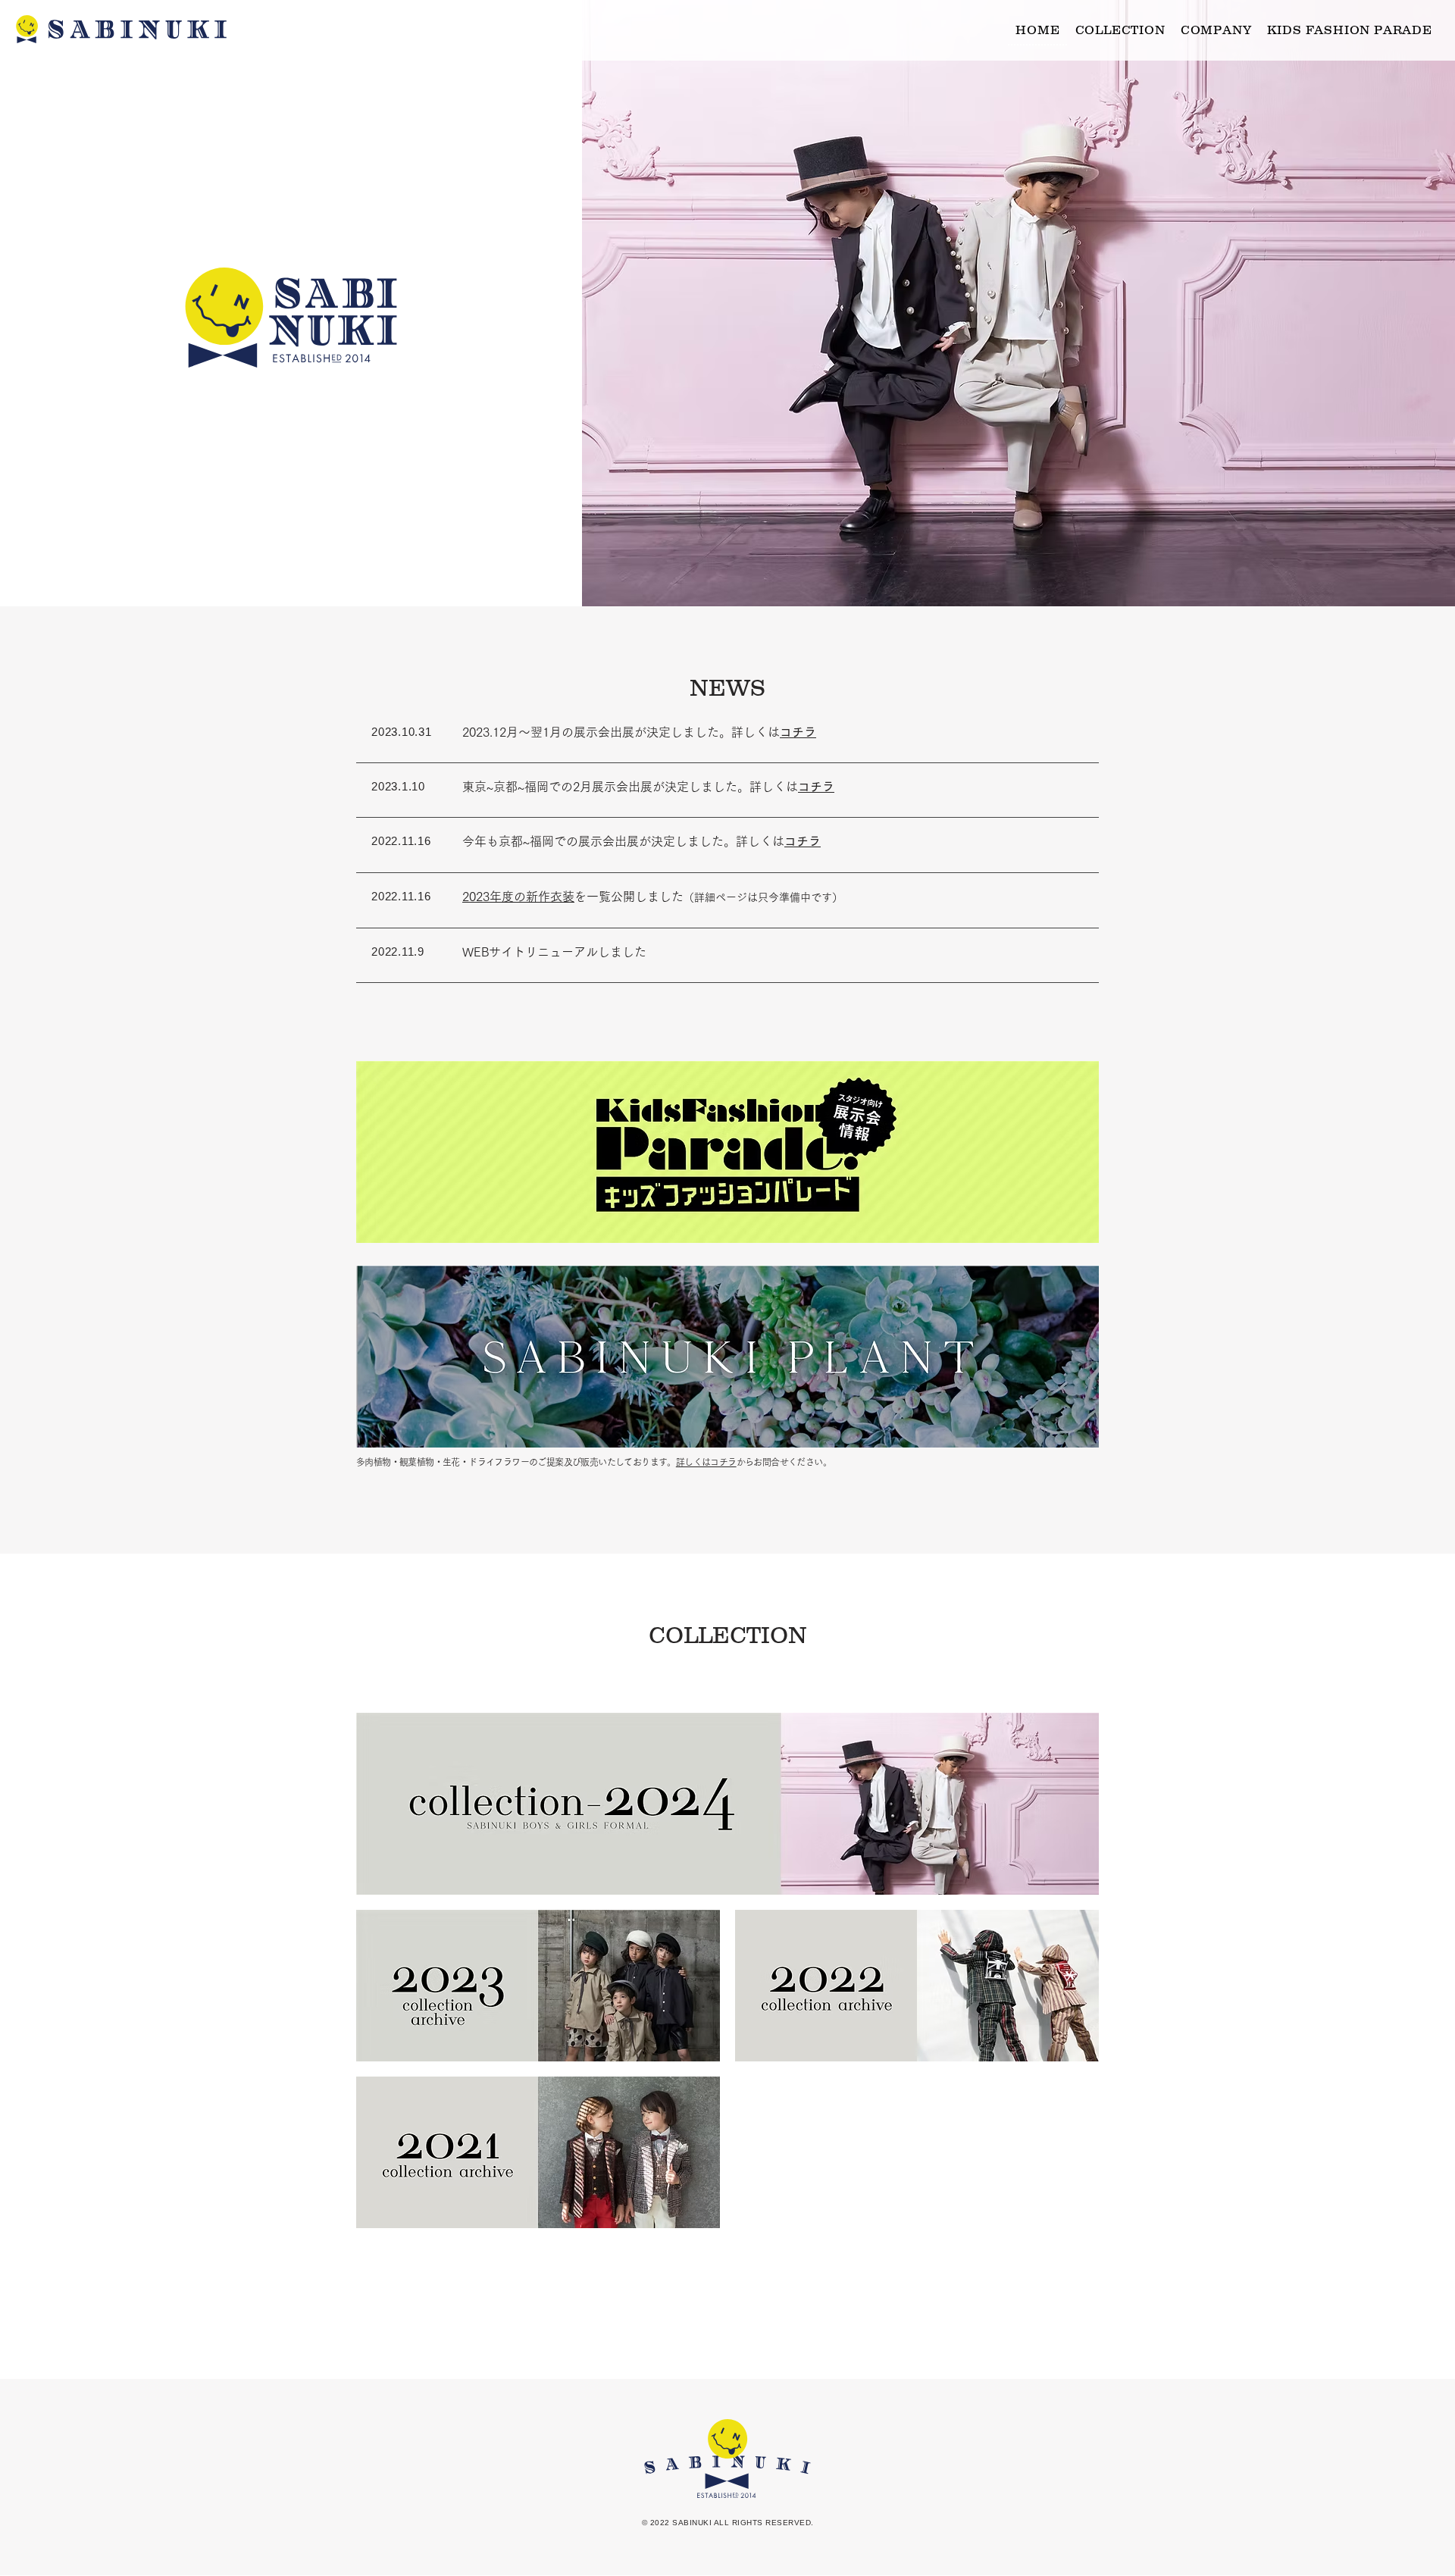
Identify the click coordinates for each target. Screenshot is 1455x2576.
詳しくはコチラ (706, 1462)
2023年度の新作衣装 (518, 897)
